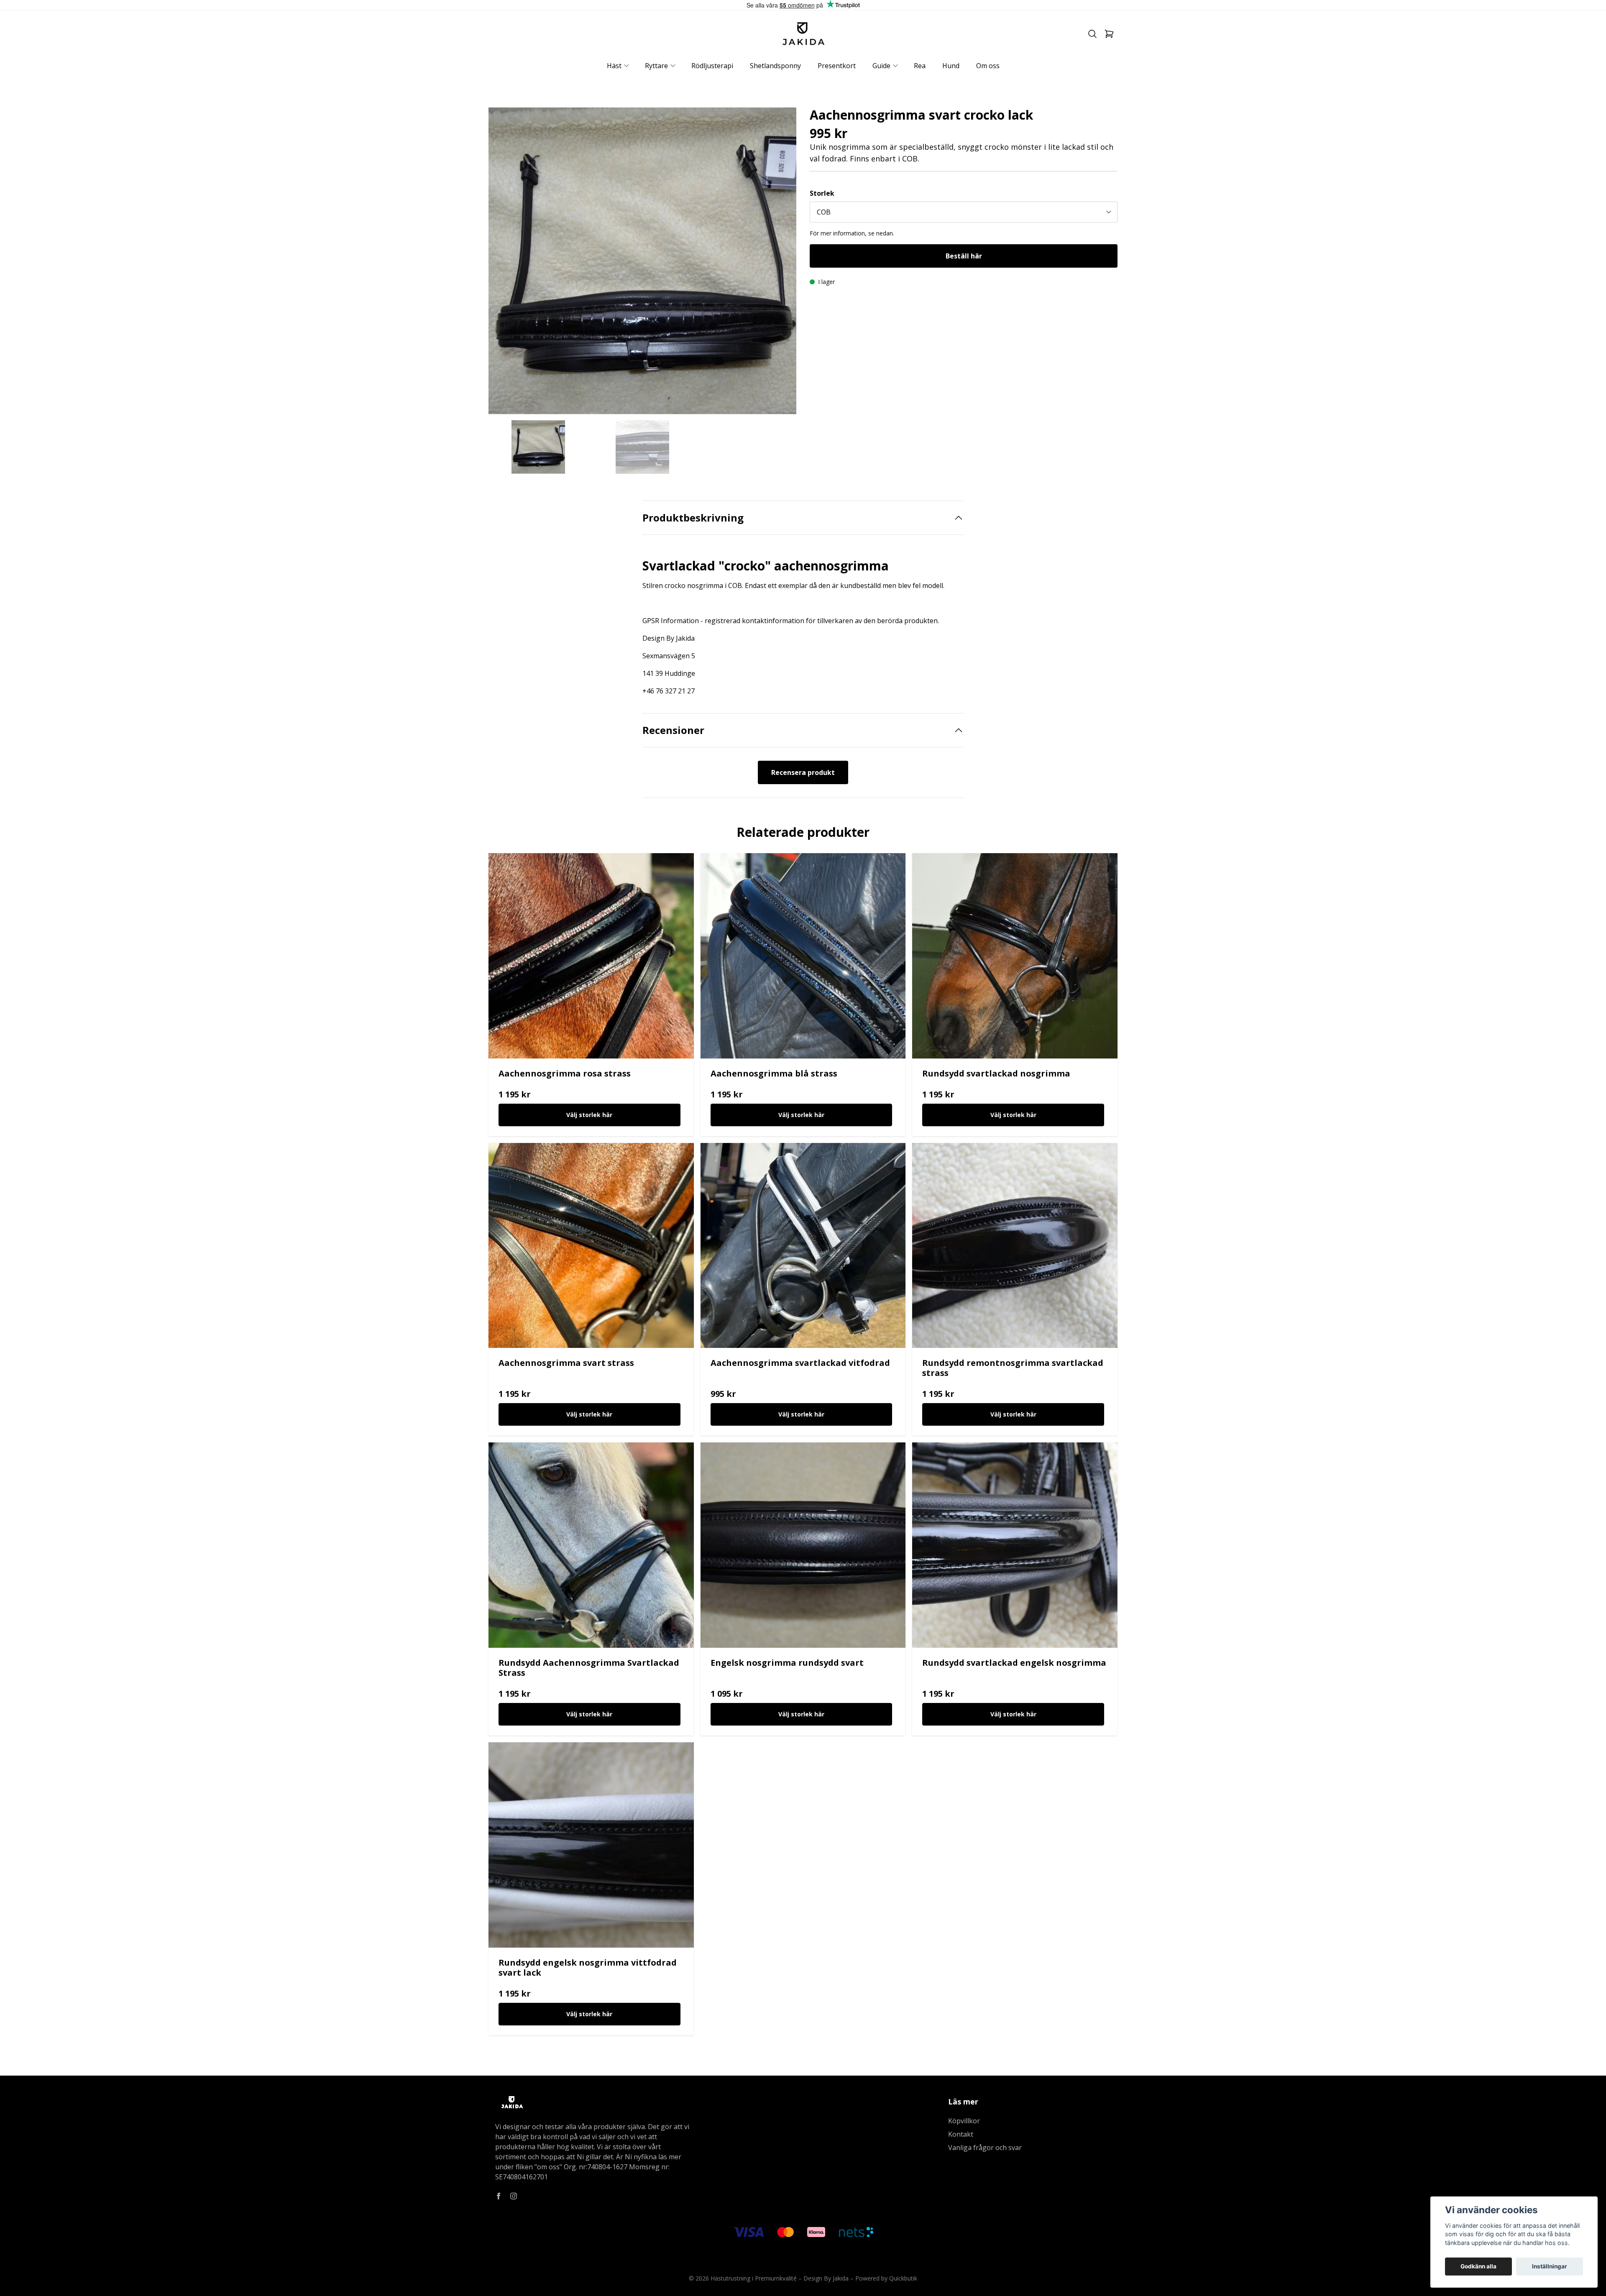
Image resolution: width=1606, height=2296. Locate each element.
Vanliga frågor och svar (985, 2148)
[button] (782, 265)
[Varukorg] (1109, 34)
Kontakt (961, 2134)
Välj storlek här (589, 1115)
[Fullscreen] (642, 261)
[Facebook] (499, 2196)
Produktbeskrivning (693, 518)
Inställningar (1550, 2266)
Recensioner (673, 730)
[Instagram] (514, 2196)
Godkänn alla (1478, 2266)
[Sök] (1092, 34)
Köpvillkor (964, 2121)
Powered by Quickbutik (886, 2278)
